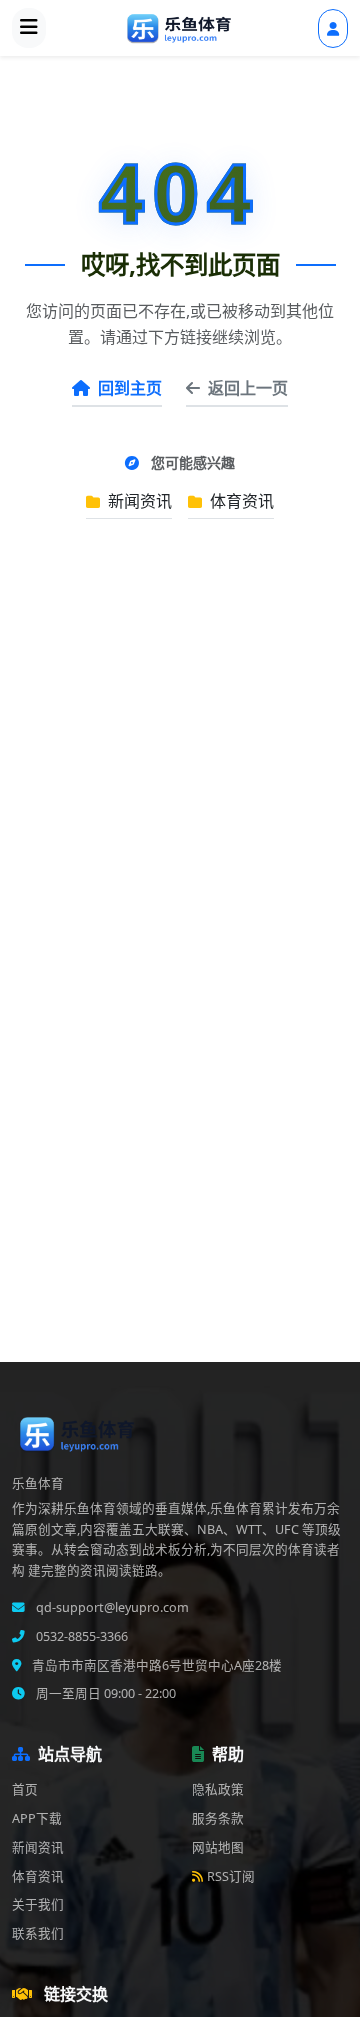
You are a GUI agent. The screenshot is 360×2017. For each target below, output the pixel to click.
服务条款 (218, 1818)
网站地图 (218, 1847)
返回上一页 (248, 388)
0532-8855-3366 (80, 1636)
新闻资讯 (138, 501)
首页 (25, 1789)
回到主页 (130, 388)
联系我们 (38, 1933)
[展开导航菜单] (29, 28)
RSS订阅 (231, 1876)
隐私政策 (218, 1789)
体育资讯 (240, 501)
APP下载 (37, 1818)
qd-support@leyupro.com (111, 1607)
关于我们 (38, 1904)
